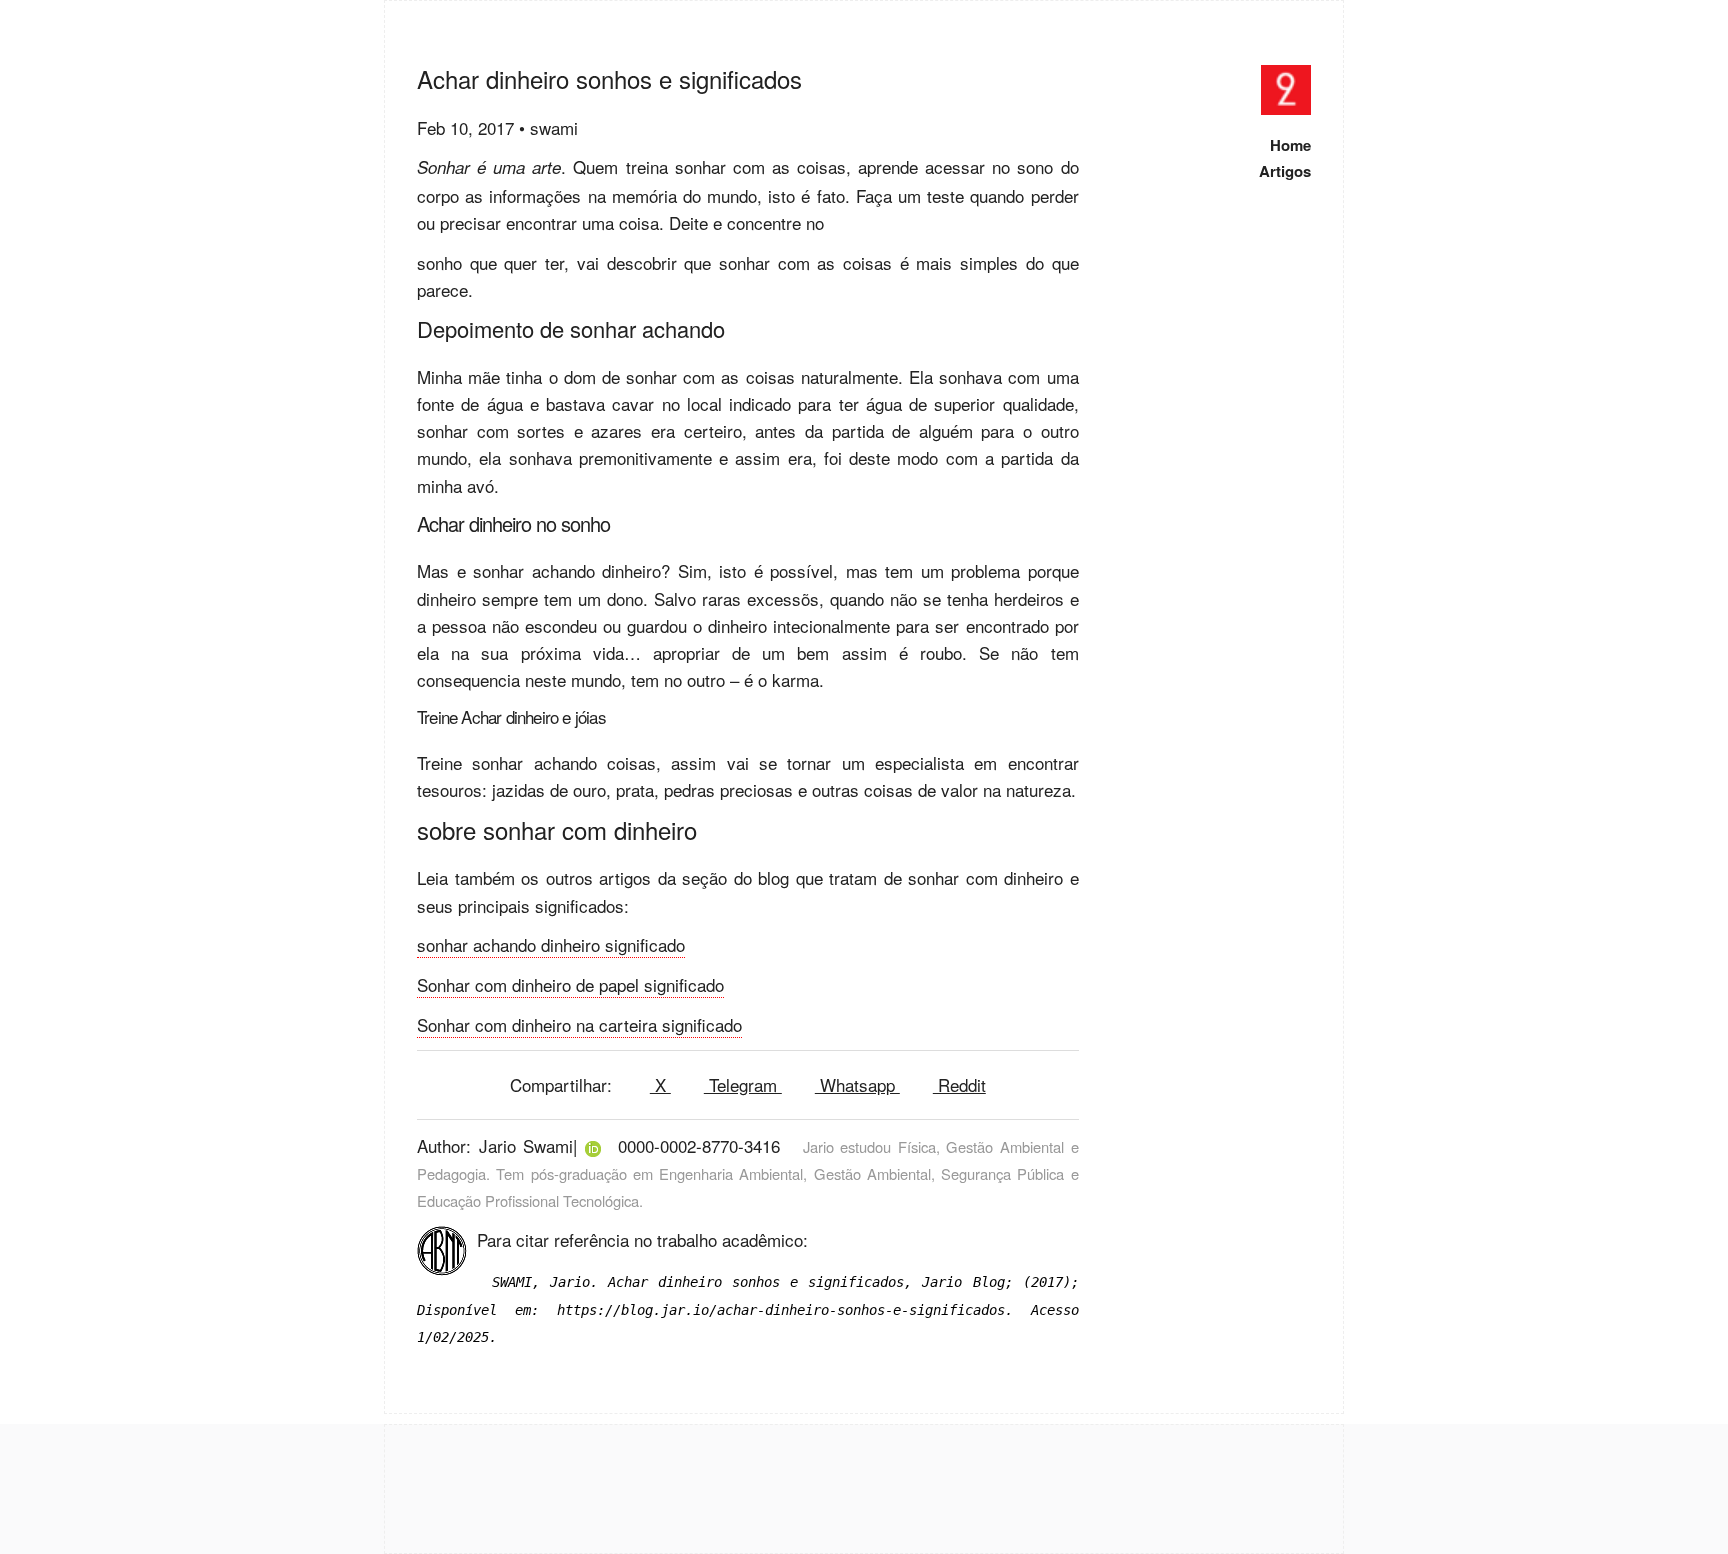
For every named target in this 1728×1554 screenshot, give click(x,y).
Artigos (1285, 171)
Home (1290, 145)
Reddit (959, 1084)
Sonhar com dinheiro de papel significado (570, 984)
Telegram (743, 1084)
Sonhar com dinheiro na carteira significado (579, 1024)
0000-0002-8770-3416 (699, 1145)
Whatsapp (857, 1084)
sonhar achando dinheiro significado (551, 944)
